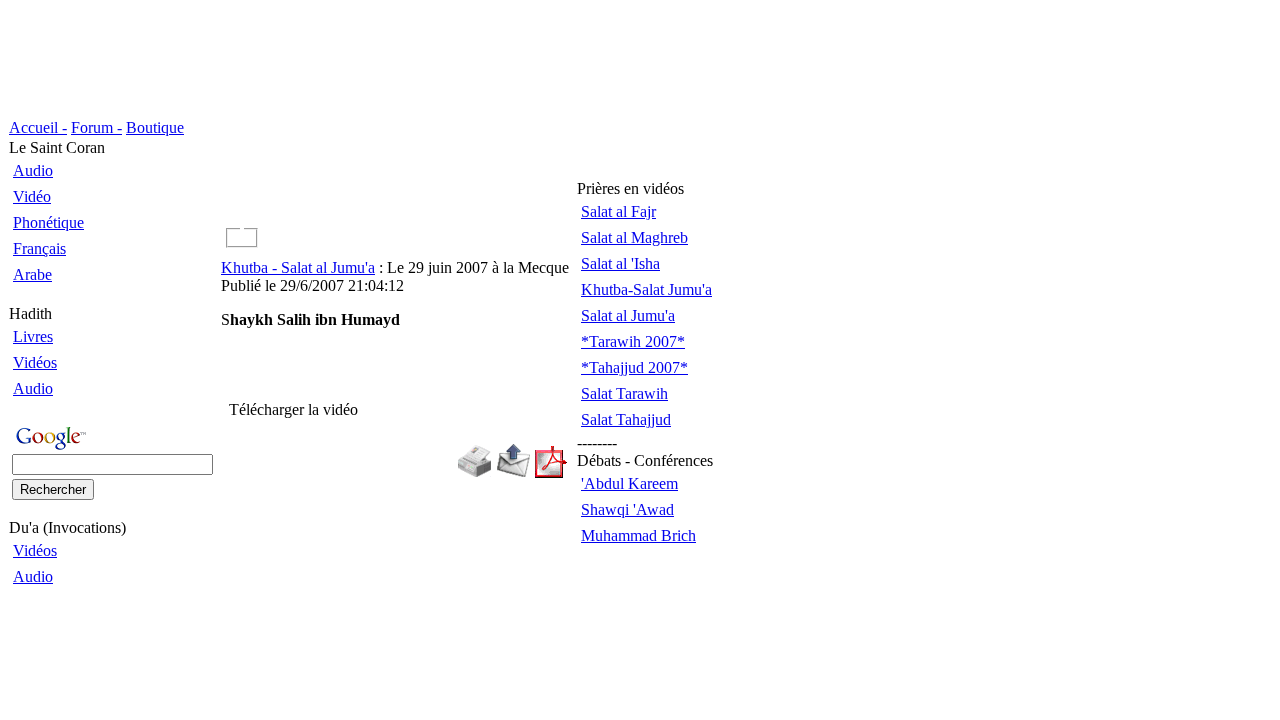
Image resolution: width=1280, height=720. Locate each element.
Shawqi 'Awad (627, 509)
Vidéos (35, 362)
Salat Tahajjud (626, 419)
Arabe (32, 274)
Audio (33, 170)
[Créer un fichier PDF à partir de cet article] (551, 472)
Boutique (155, 127)
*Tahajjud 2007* (634, 367)
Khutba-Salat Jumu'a (646, 289)
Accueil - (38, 127)
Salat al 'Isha (620, 263)
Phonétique (48, 222)
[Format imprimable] (474, 472)
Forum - (96, 127)
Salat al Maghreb (634, 237)
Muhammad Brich (638, 535)
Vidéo (32, 196)
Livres (33, 336)
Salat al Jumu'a (628, 315)
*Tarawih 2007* (633, 341)
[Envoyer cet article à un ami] (513, 472)
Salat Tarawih (624, 393)
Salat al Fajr (618, 211)
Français (39, 248)
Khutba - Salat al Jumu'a (298, 267)
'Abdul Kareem (629, 483)
